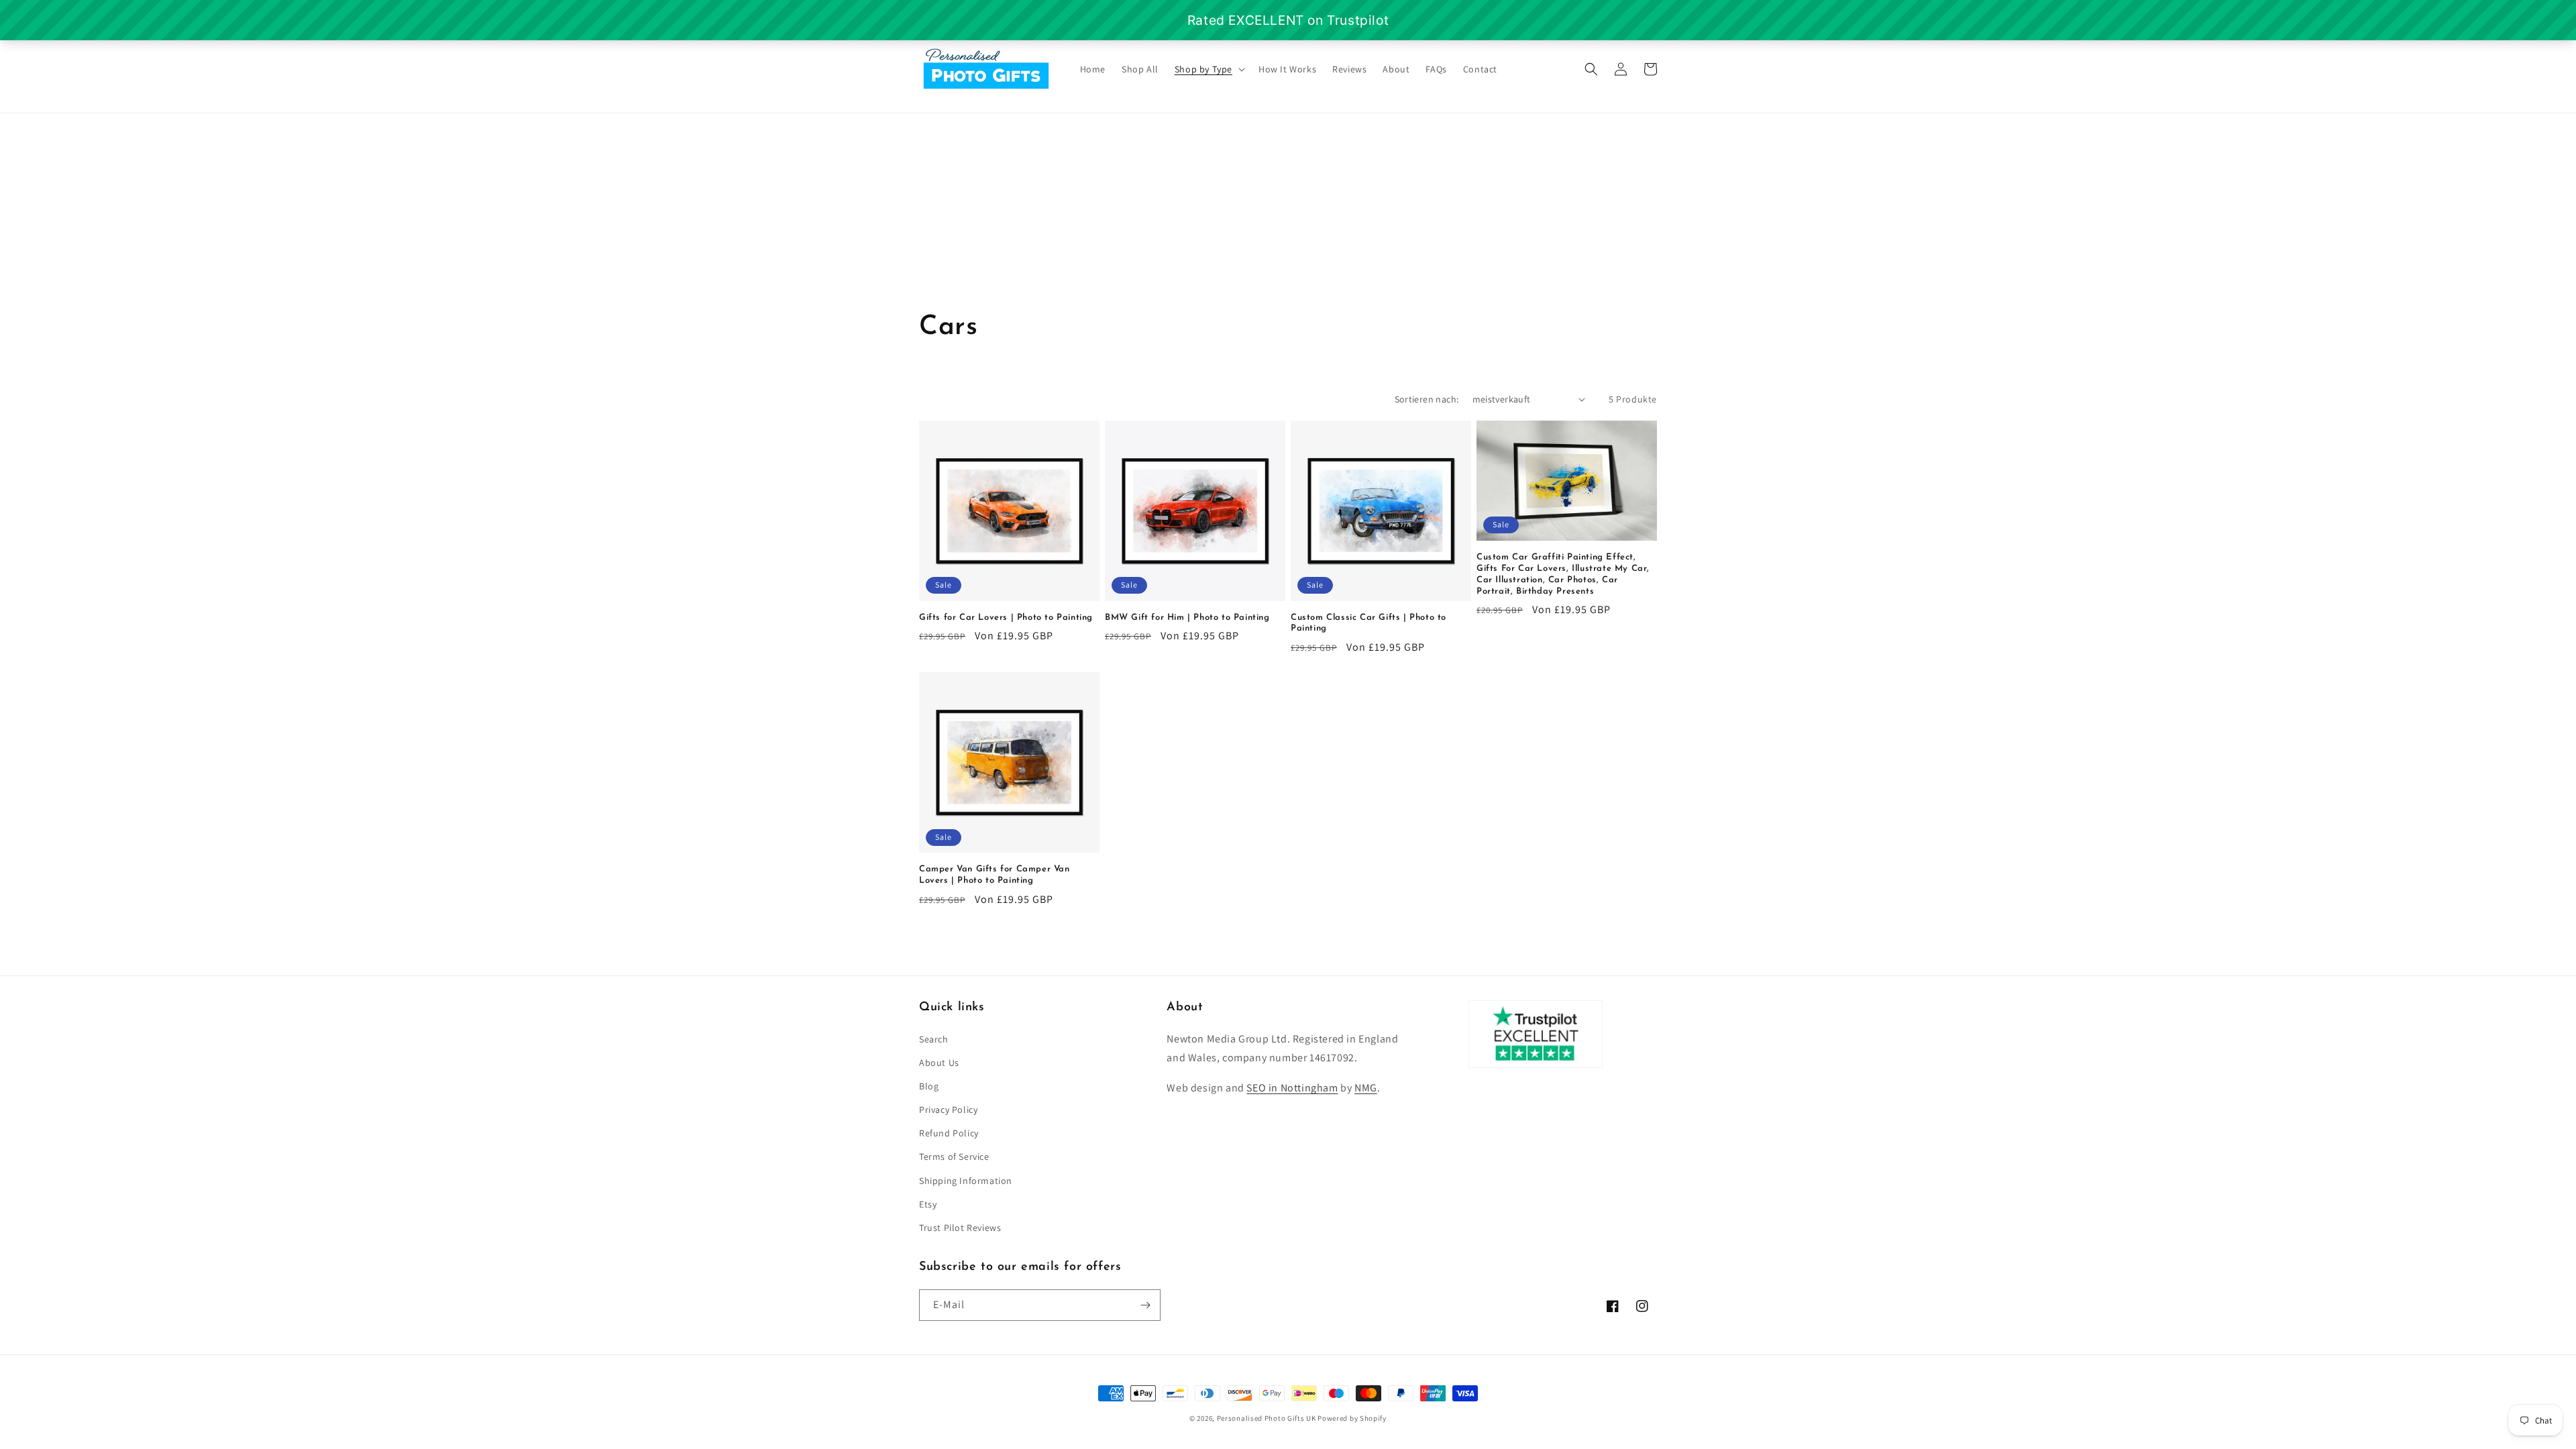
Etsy (928, 1204)
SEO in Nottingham (1292, 1088)
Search (934, 1039)
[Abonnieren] (1145, 1305)
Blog (929, 1086)
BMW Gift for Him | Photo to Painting (1187, 618)
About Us (939, 1063)
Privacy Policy (948, 1110)
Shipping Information (966, 1181)
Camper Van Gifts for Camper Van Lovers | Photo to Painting (995, 875)
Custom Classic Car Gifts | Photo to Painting (1368, 623)
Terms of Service (954, 1157)
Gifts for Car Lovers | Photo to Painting (1006, 618)
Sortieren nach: (1427, 399)
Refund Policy (949, 1133)
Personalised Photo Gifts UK (1267, 1418)
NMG (1366, 1088)
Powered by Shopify (1352, 1418)
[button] (1209, 69)
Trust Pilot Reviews (960, 1228)
